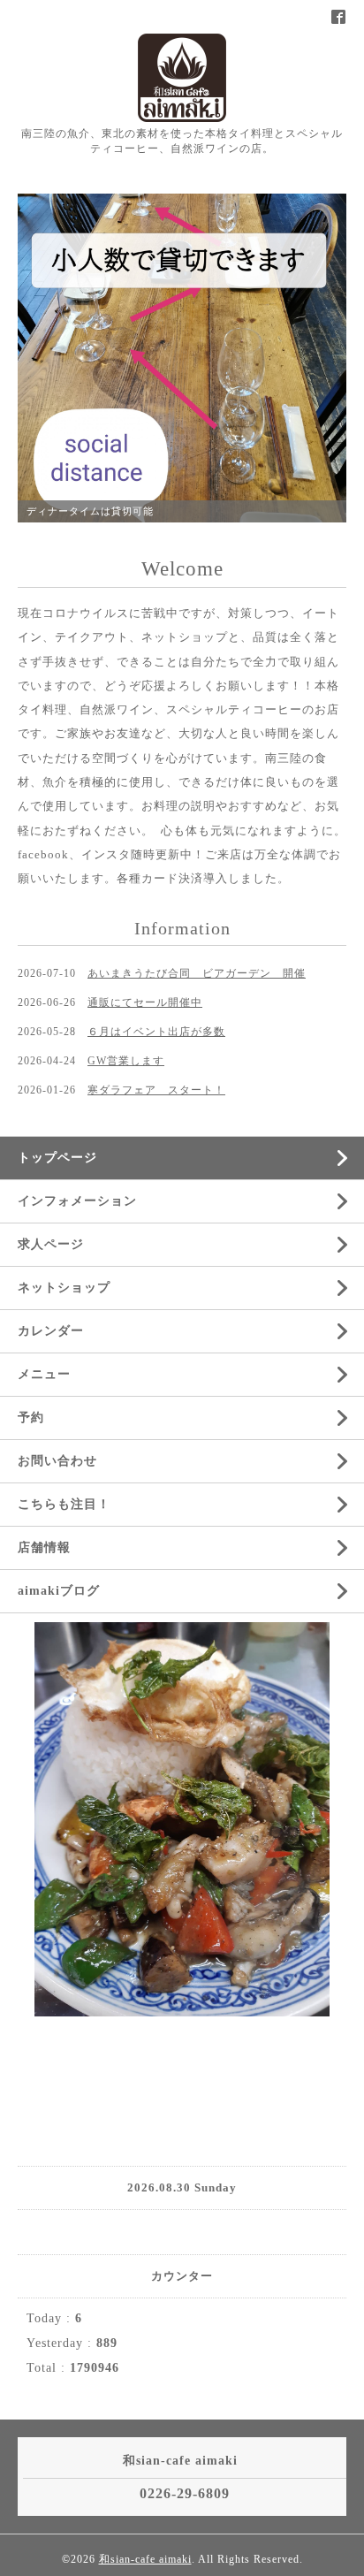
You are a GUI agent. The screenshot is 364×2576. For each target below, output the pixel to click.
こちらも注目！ (64, 1504)
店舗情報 (44, 1547)
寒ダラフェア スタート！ (156, 1090)
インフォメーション (77, 1201)
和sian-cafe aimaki (145, 2559)
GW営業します (126, 1061)
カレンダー (51, 1331)
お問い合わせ (57, 1461)
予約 (31, 1418)
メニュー (44, 1374)
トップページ (57, 1158)
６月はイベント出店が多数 (156, 1032)
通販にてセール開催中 (145, 1002)
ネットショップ (64, 1288)
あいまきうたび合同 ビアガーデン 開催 (197, 973)
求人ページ (51, 1244)
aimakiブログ (59, 1591)
